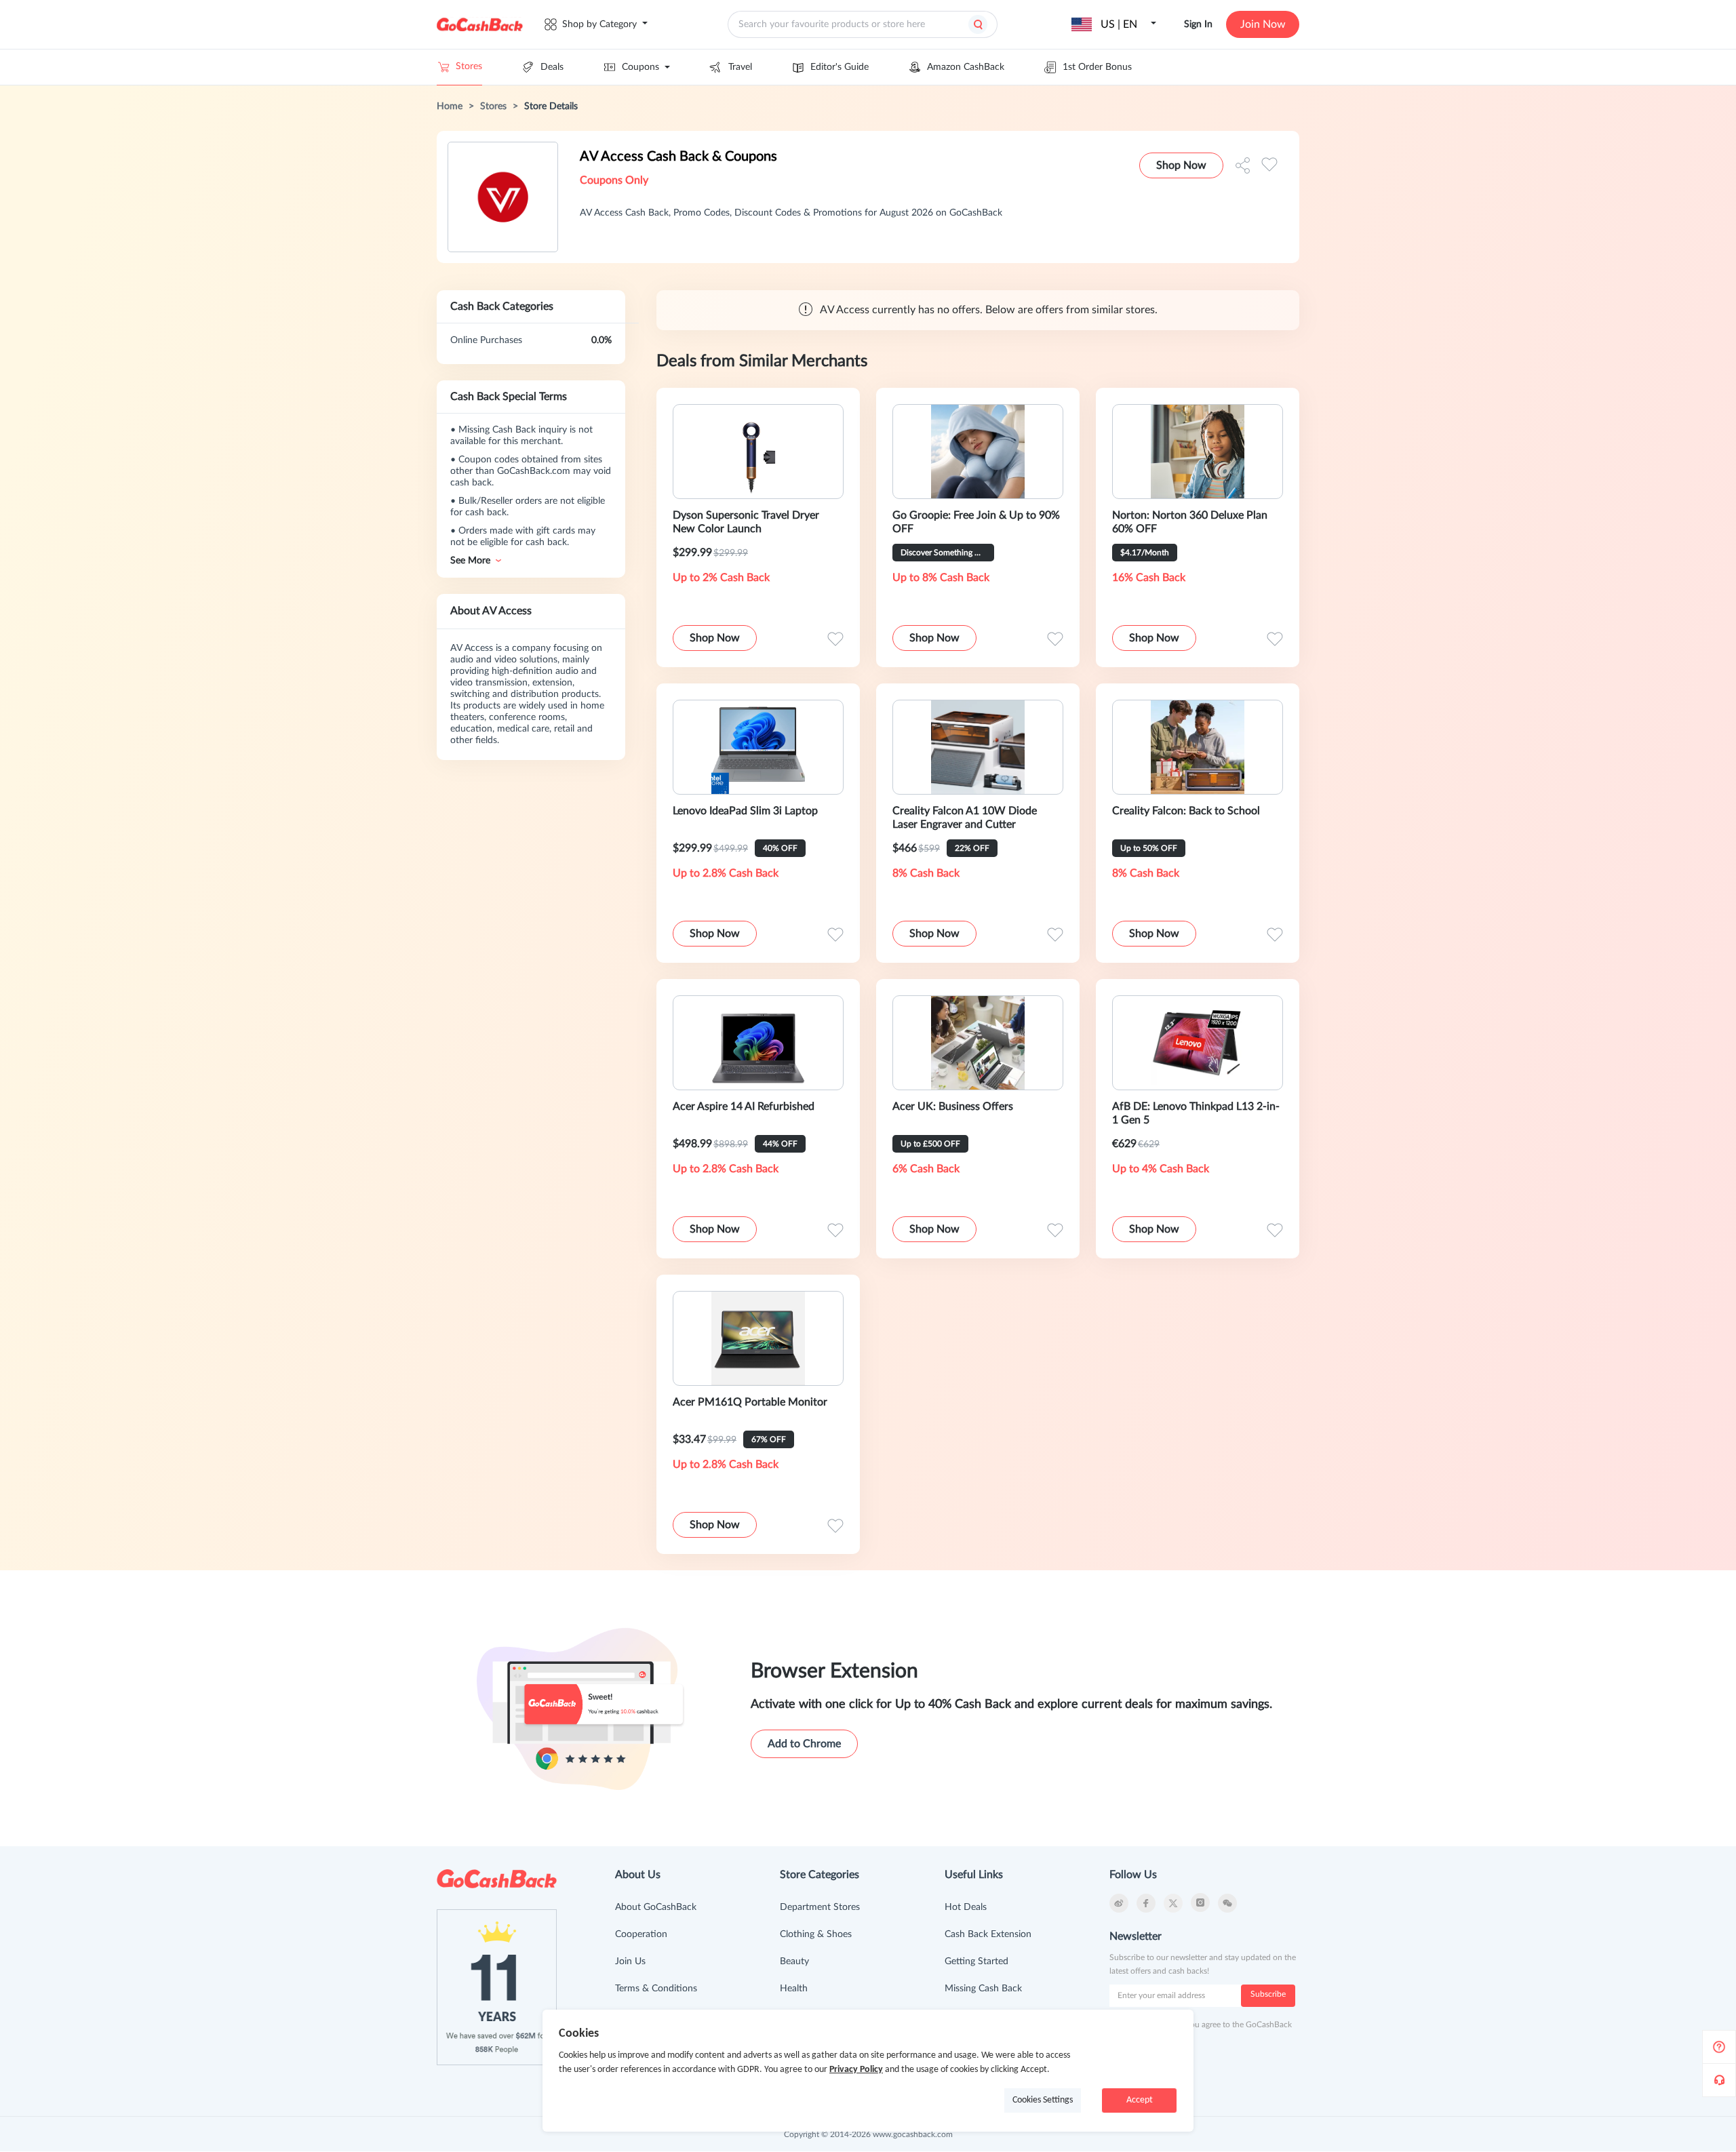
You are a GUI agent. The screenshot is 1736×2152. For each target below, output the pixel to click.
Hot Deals (966, 1907)
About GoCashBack (656, 1907)
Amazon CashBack (966, 67)
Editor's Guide (840, 67)
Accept (1140, 2100)
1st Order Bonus (1097, 67)
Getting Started (976, 1961)
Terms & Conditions (656, 1989)
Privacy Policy (856, 2070)
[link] (450, 106)
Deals (552, 67)
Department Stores (820, 1907)
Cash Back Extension (988, 1934)
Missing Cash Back (983, 1989)
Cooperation (641, 1934)
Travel (740, 67)
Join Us (630, 1961)
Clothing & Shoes (816, 1934)
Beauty (794, 1961)
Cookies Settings (1043, 2100)
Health (794, 1989)
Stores (469, 66)
